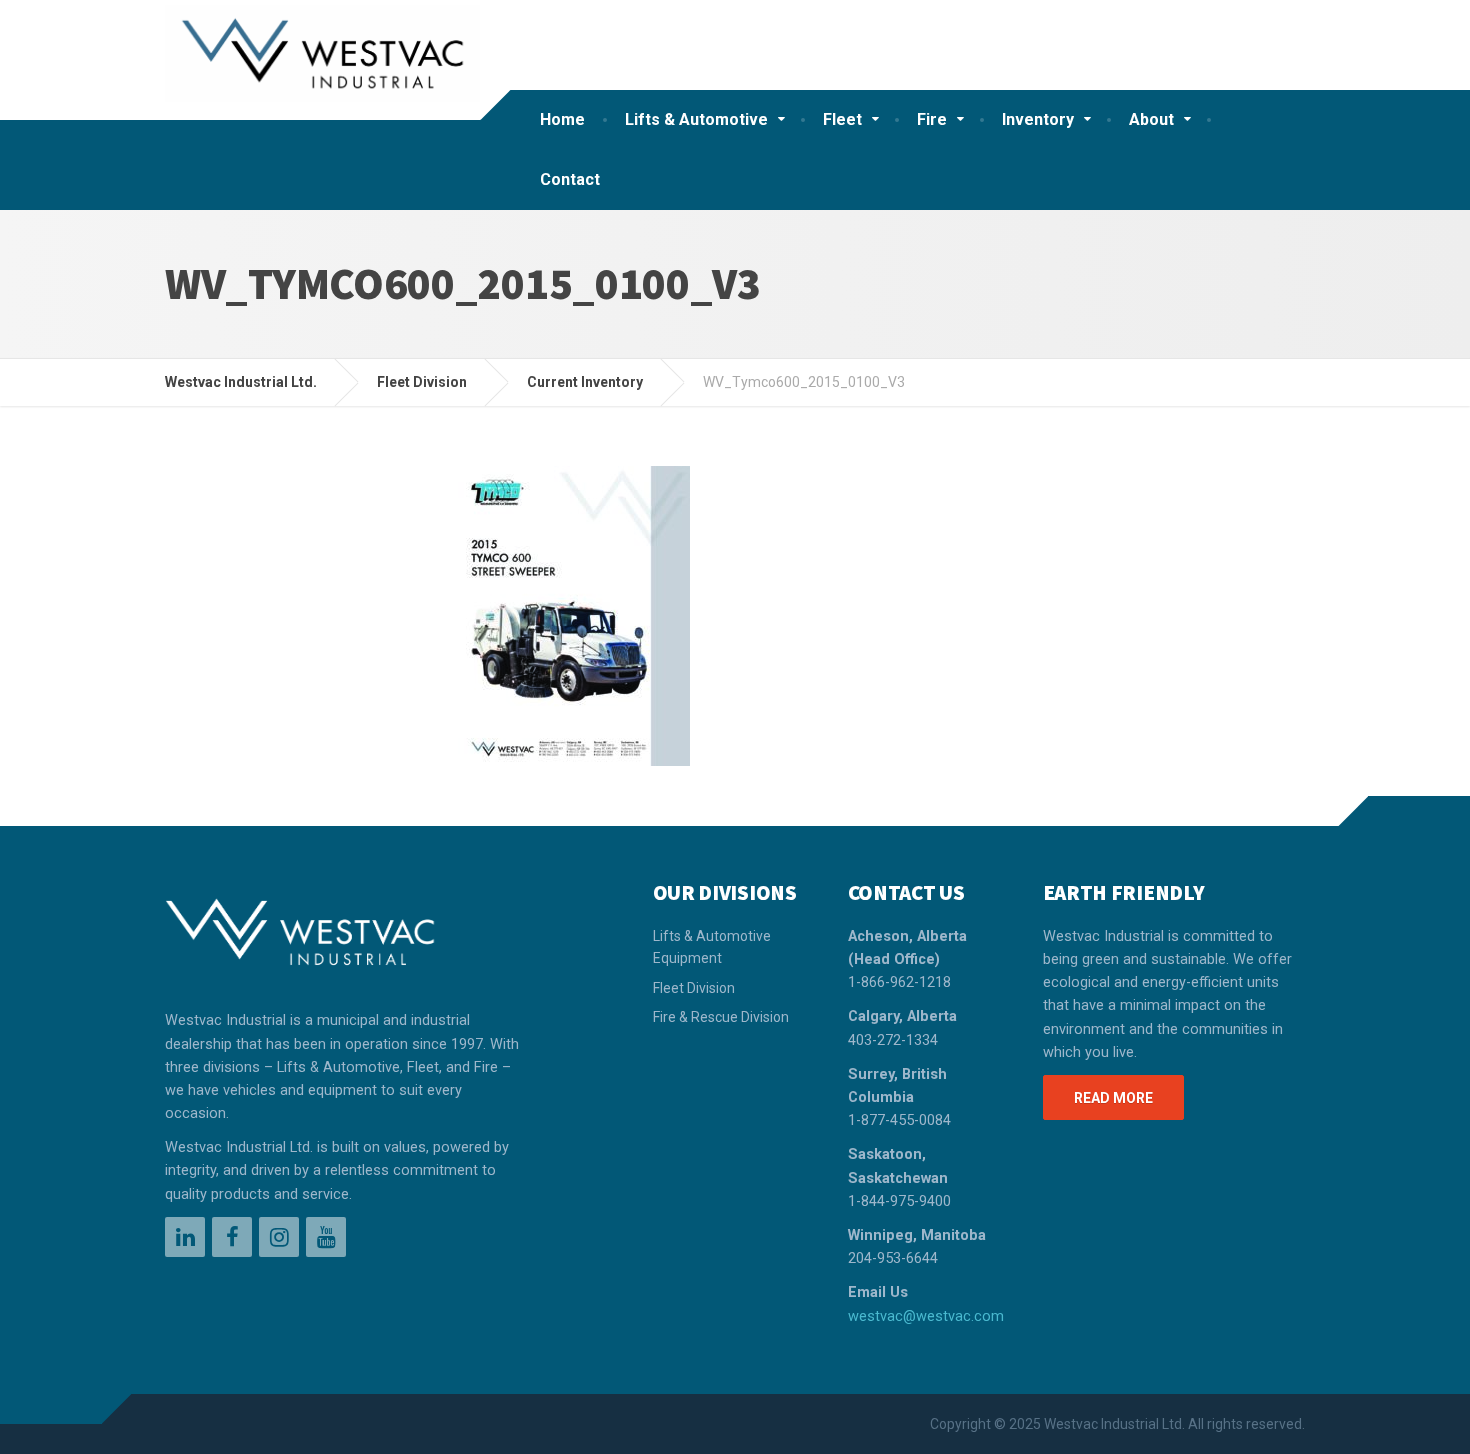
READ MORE (1113, 1098)
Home (562, 119)
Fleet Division (694, 988)
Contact (570, 179)
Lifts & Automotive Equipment (712, 947)
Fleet (842, 119)
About (1151, 119)
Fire (932, 119)
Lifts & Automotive (696, 119)
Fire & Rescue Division (721, 1017)
